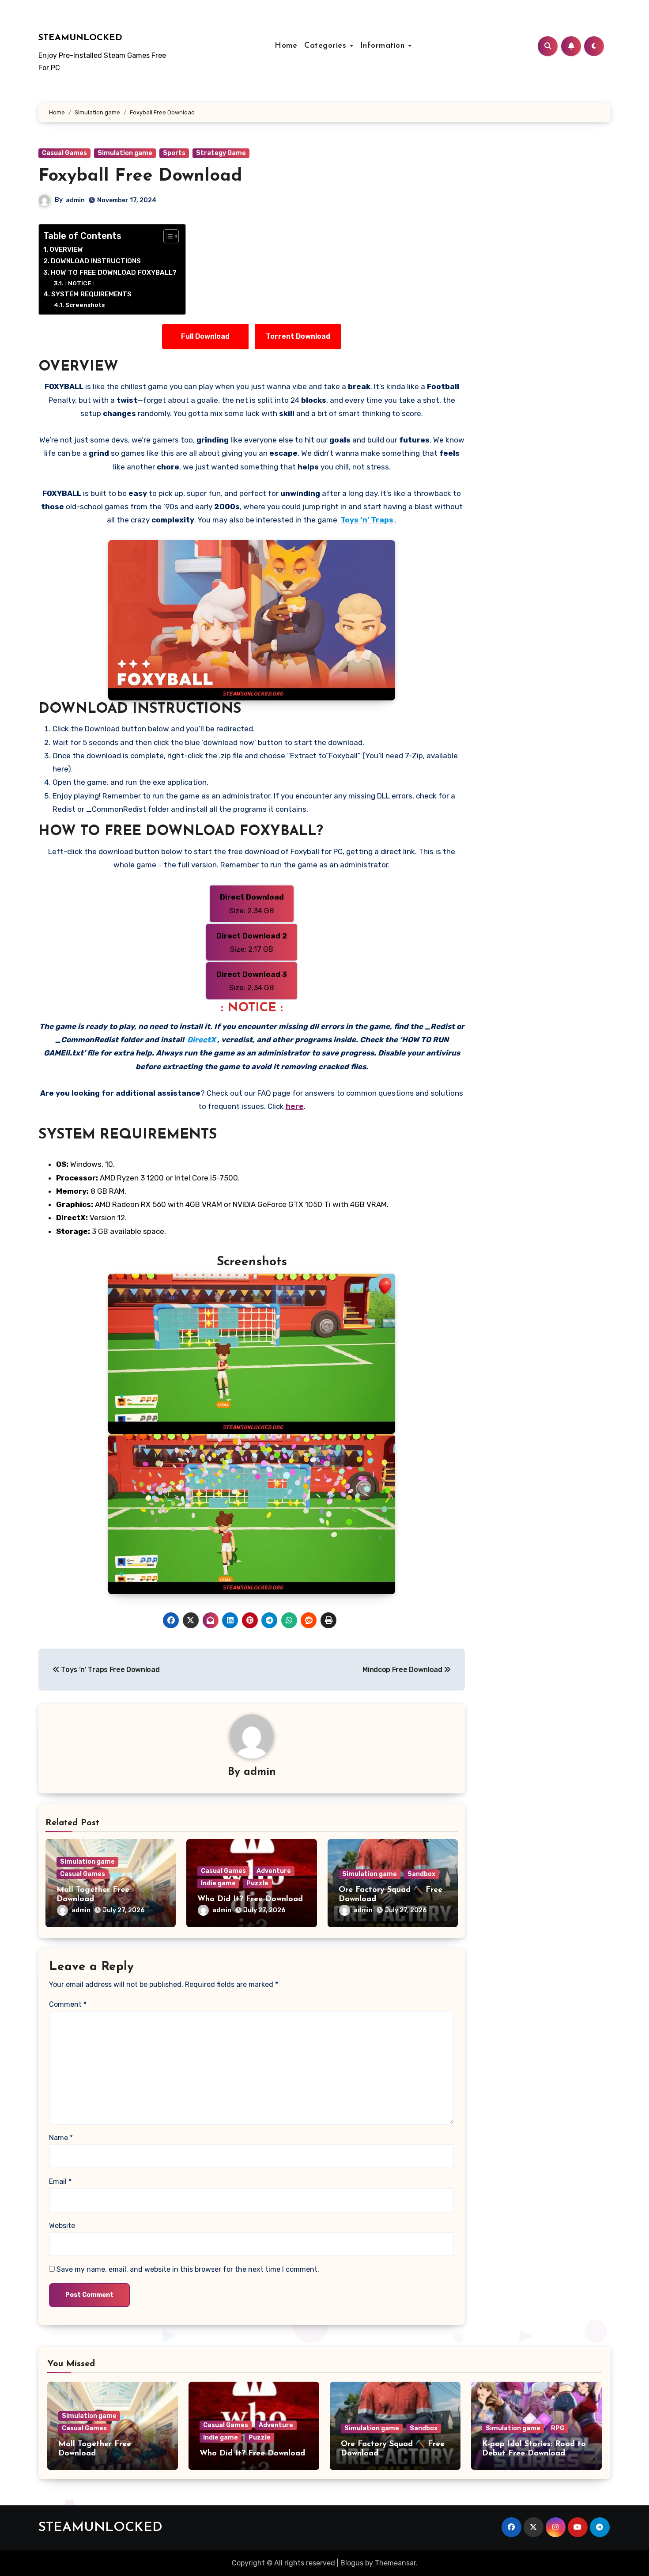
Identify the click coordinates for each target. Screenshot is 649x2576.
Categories (327, 46)
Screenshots (85, 305)
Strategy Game (221, 153)
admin (75, 200)
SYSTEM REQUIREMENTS (91, 294)
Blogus (352, 2563)
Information (384, 46)
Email (60, 2181)
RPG (558, 2428)
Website (62, 2226)
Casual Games (64, 153)
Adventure (274, 1871)
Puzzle (257, 1883)
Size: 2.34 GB (252, 904)
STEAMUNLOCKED (80, 38)
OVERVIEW (66, 250)
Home (286, 46)
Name (61, 2138)
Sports (174, 153)
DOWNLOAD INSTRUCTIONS (96, 261)
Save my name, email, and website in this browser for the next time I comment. (188, 2269)
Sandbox (421, 1874)
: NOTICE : (80, 283)
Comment (68, 2004)
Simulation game (125, 153)
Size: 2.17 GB (252, 942)
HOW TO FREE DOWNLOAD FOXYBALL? (114, 272)
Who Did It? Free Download (250, 1899)
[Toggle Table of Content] (167, 236)
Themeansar (395, 2563)
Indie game (218, 1883)
